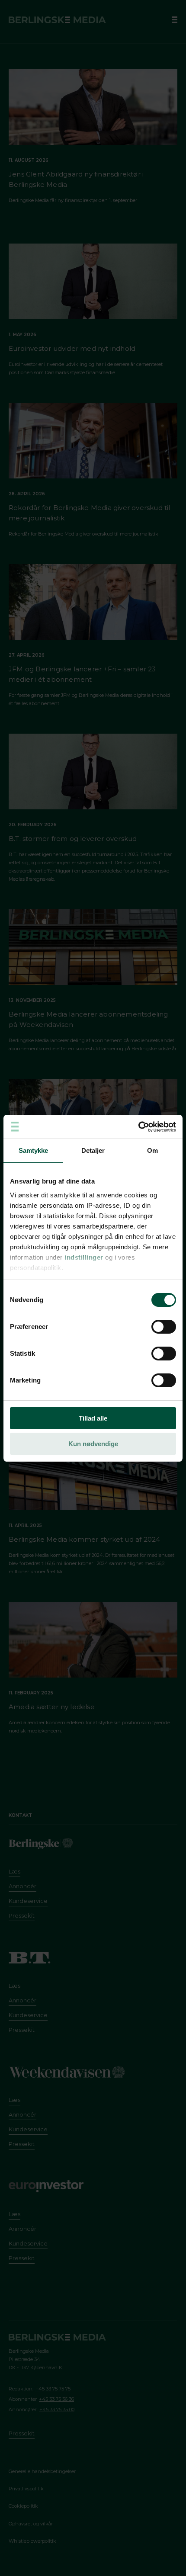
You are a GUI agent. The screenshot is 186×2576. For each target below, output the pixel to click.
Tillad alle (93, 1418)
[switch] (164, 1327)
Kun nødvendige (93, 1444)
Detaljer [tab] (93, 1150)
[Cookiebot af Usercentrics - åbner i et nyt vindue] (138, 1127)
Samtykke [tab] (34, 1150)
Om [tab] (152, 1150)
